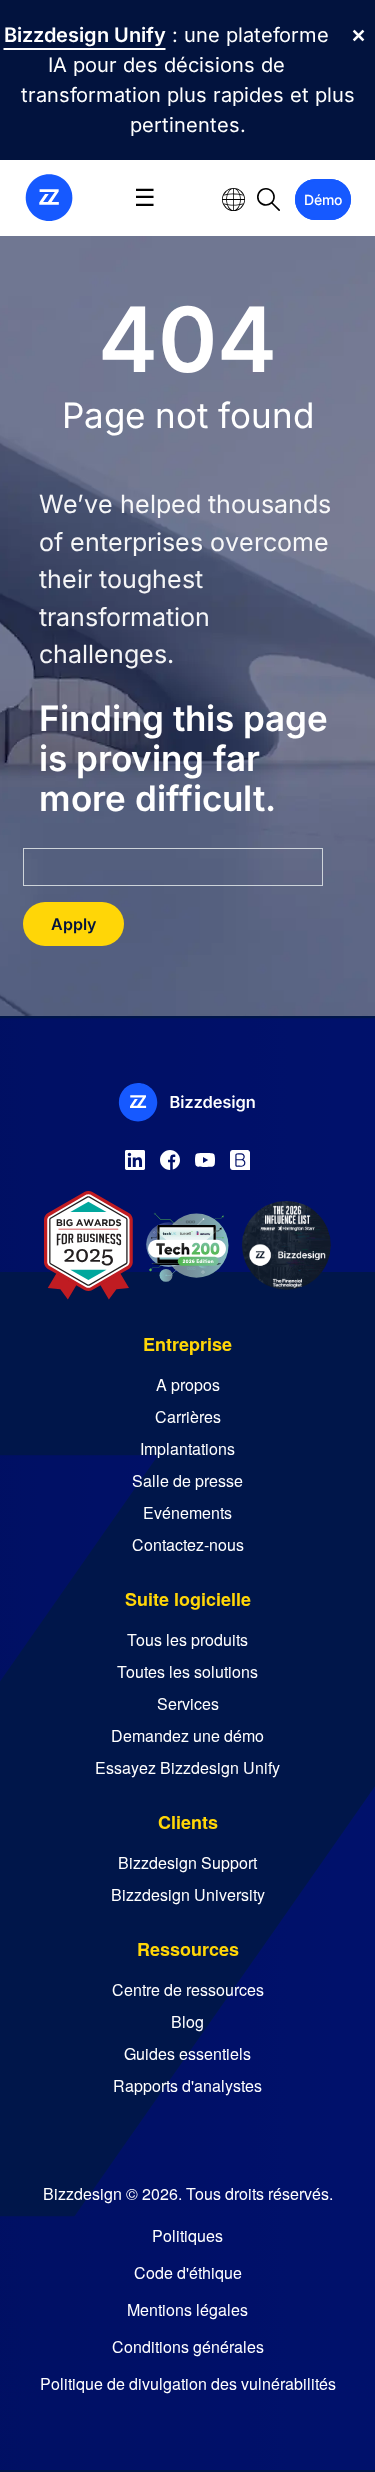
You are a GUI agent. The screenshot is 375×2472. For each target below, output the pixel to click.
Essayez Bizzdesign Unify (187, 1767)
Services (188, 1703)
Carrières (188, 1416)
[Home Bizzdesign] (49, 196)
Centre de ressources (188, 1989)
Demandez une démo (187, 1735)
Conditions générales (188, 2346)
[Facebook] (170, 1156)
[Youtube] (205, 1156)
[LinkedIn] (135, 1156)
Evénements (187, 1512)
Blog (187, 2021)
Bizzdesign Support (187, 1862)
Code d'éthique (188, 2272)
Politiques (187, 2235)
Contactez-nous (188, 1544)
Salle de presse (187, 1480)
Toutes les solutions (187, 1671)
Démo (323, 199)
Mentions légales (187, 2309)
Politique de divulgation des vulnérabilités (188, 2383)
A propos (188, 1384)
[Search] (268, 198)
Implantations (187, 1448)
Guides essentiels (187, 2053)
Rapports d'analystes (187, 2085)
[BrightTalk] (240, 1156)
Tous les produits (187, 1639)
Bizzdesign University (188, 1894)
